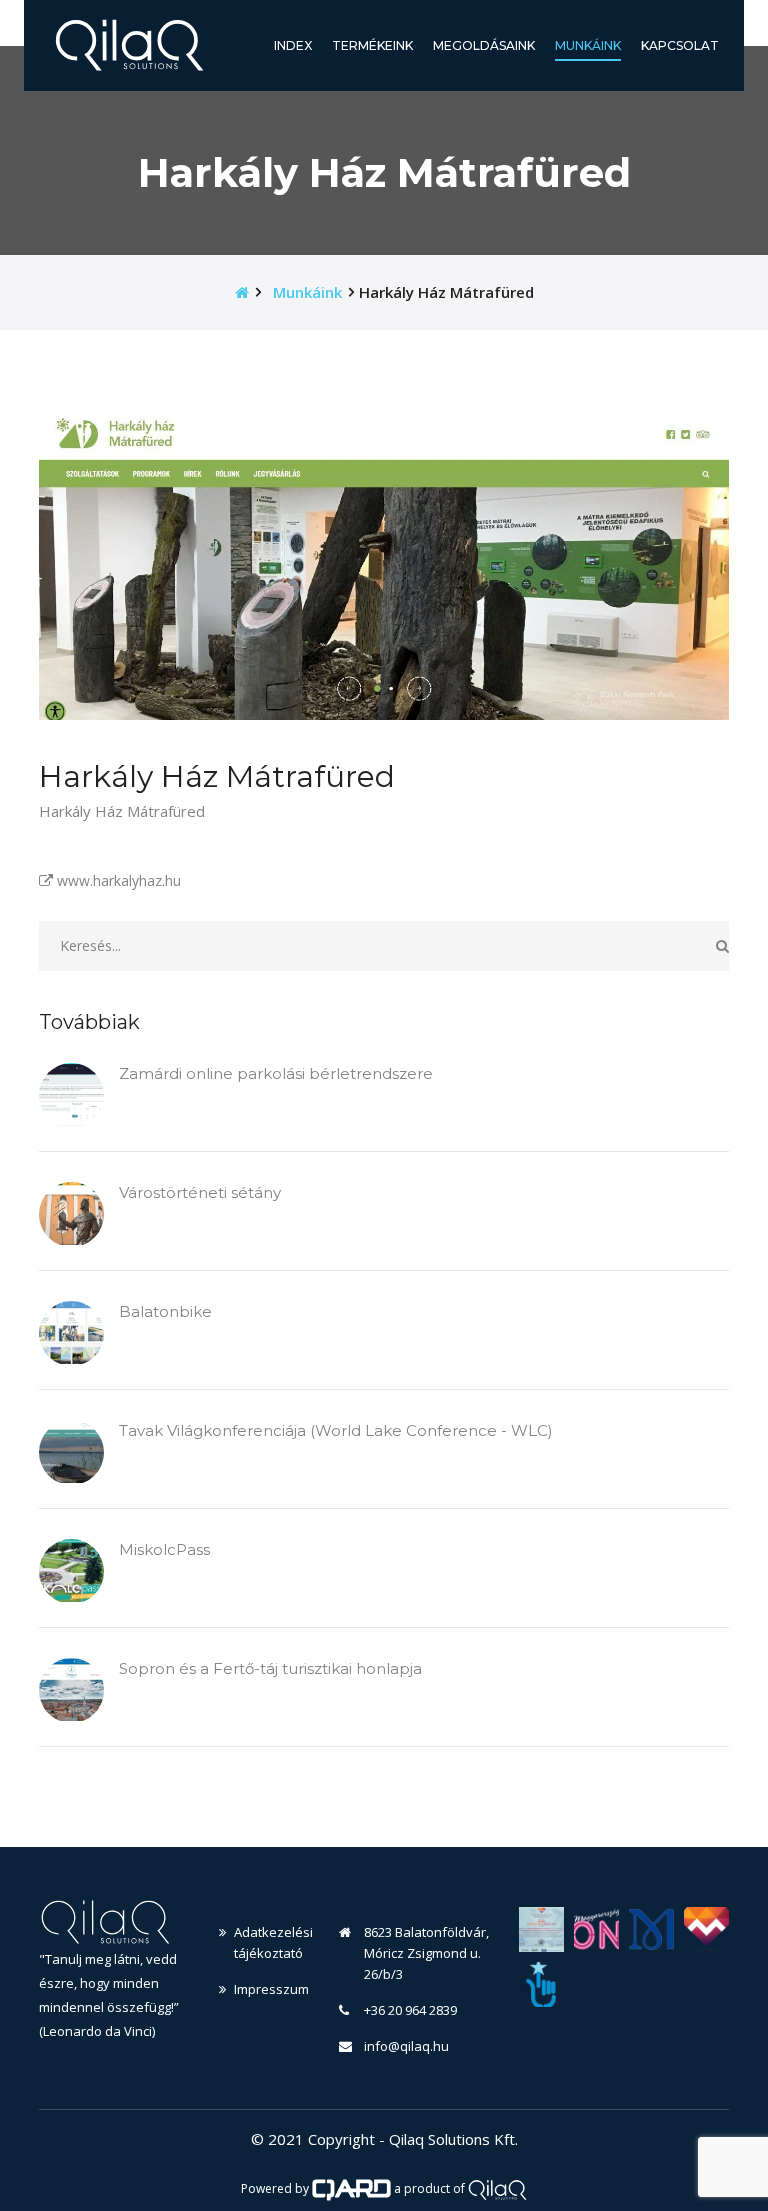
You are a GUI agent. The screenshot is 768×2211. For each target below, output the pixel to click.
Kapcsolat (680, 45)
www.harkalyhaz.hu (117, 880)
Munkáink (588, 45)
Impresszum (271, 1989)
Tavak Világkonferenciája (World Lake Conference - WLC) (336, 1430)
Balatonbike (165, 1311)
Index (293, 45)
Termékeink (372, 45)
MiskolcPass (164, 1549)
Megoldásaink (484, 45)
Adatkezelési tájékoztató (271, 1942)
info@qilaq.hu (406, 2046)
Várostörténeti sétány (200, 1192)
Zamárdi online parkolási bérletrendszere (276, 1073)
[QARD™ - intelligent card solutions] (352, 2188)
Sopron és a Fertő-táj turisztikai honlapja (270, 1668)
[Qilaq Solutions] (497, 2188)
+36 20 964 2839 (410, 2010)
